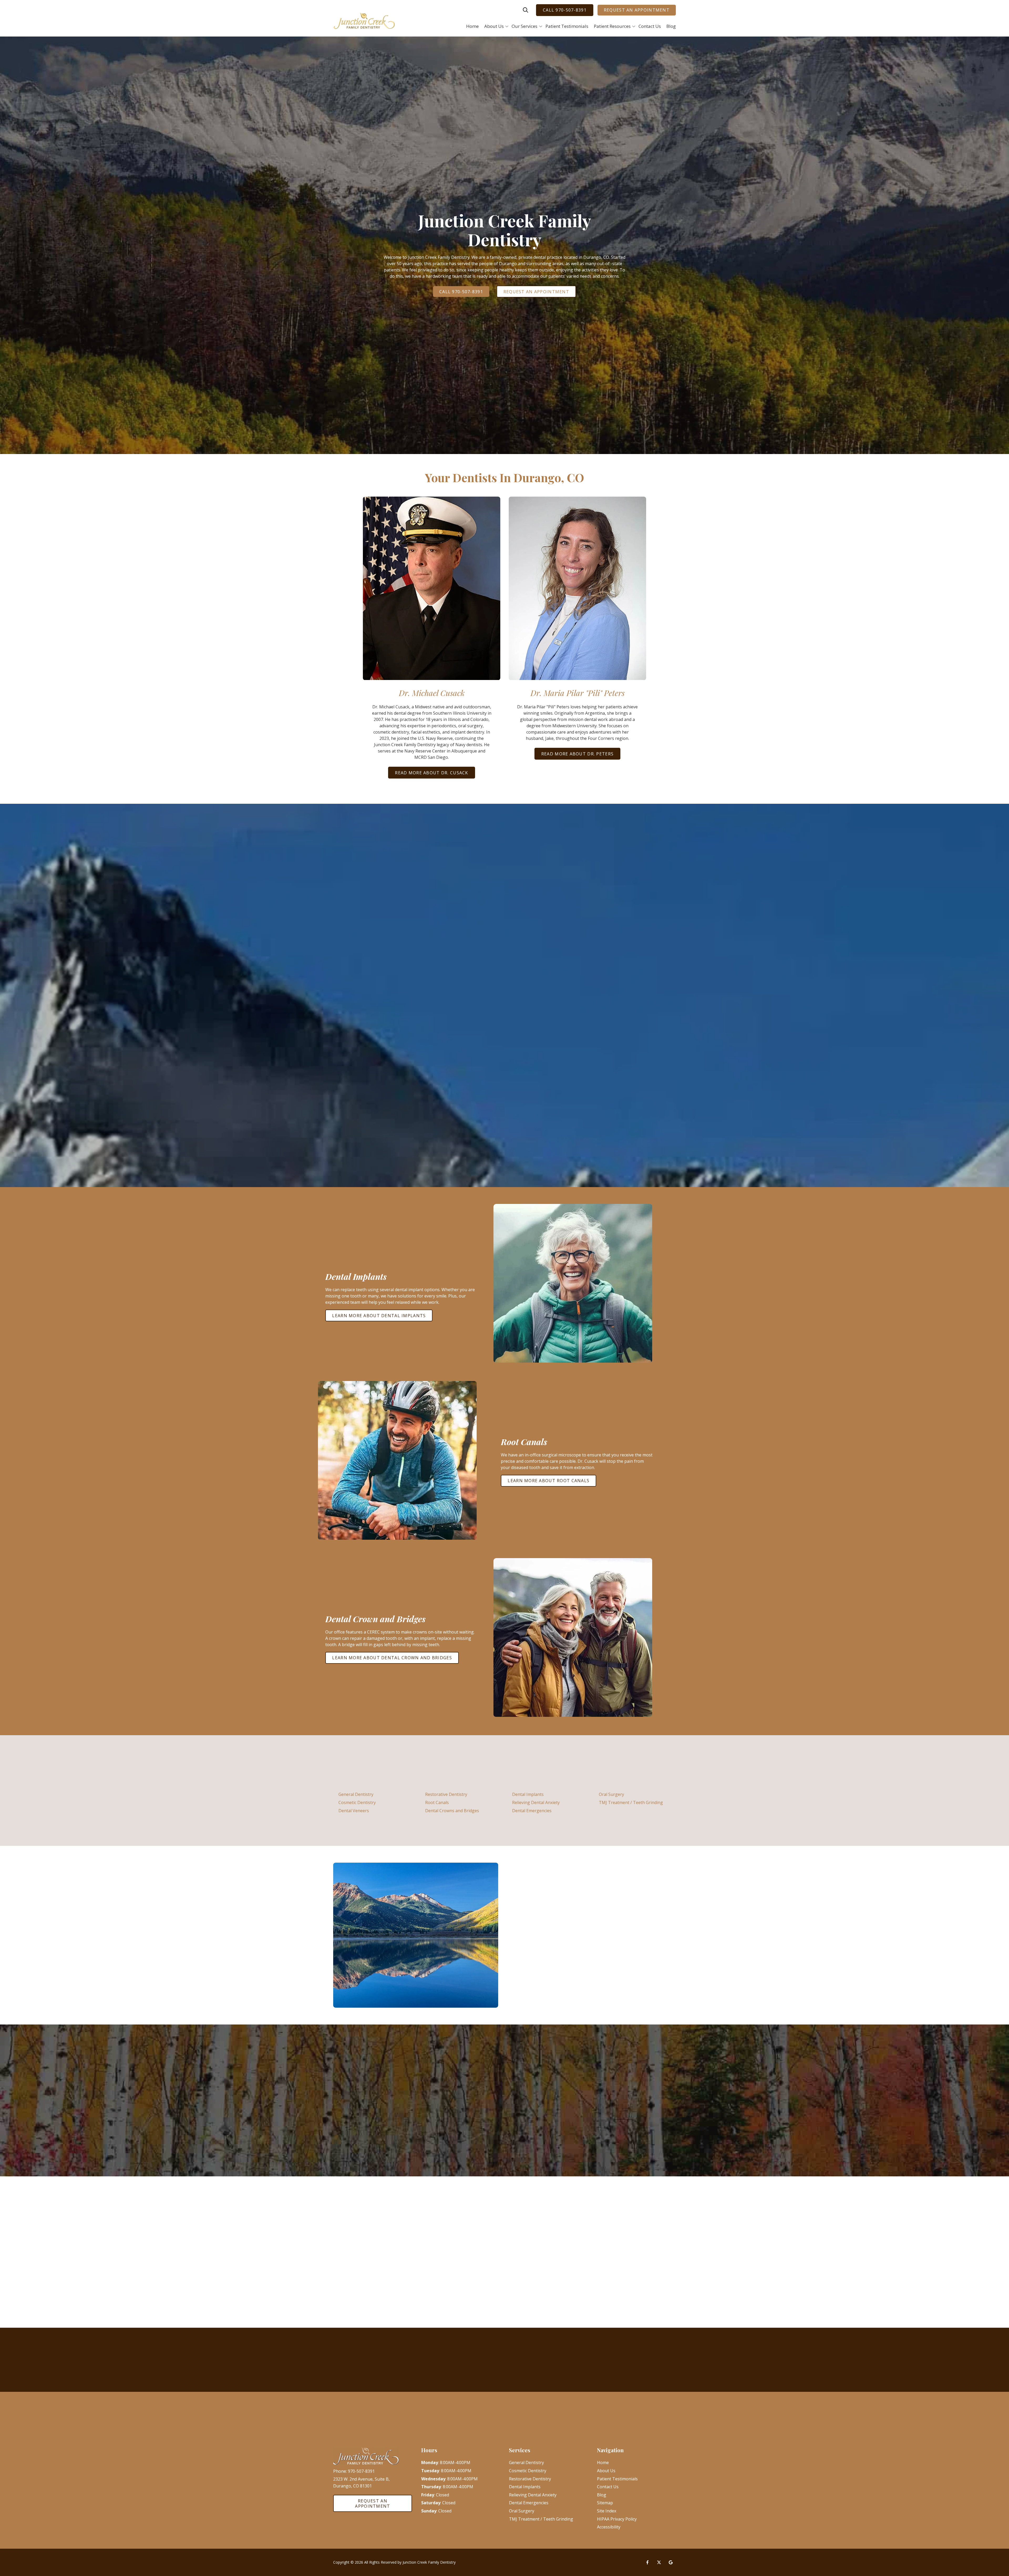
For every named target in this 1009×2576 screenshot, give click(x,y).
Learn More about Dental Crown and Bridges (392, 1658)
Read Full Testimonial (166, 2124)
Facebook (647, 2562)
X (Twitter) (659, 2562)
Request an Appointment (637, 10)
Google (671, 2562)
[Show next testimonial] (670, 2059)
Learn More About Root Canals (549, 1481)
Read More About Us (544, 2004)
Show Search (526, 10)
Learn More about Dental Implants (379, 1316)
